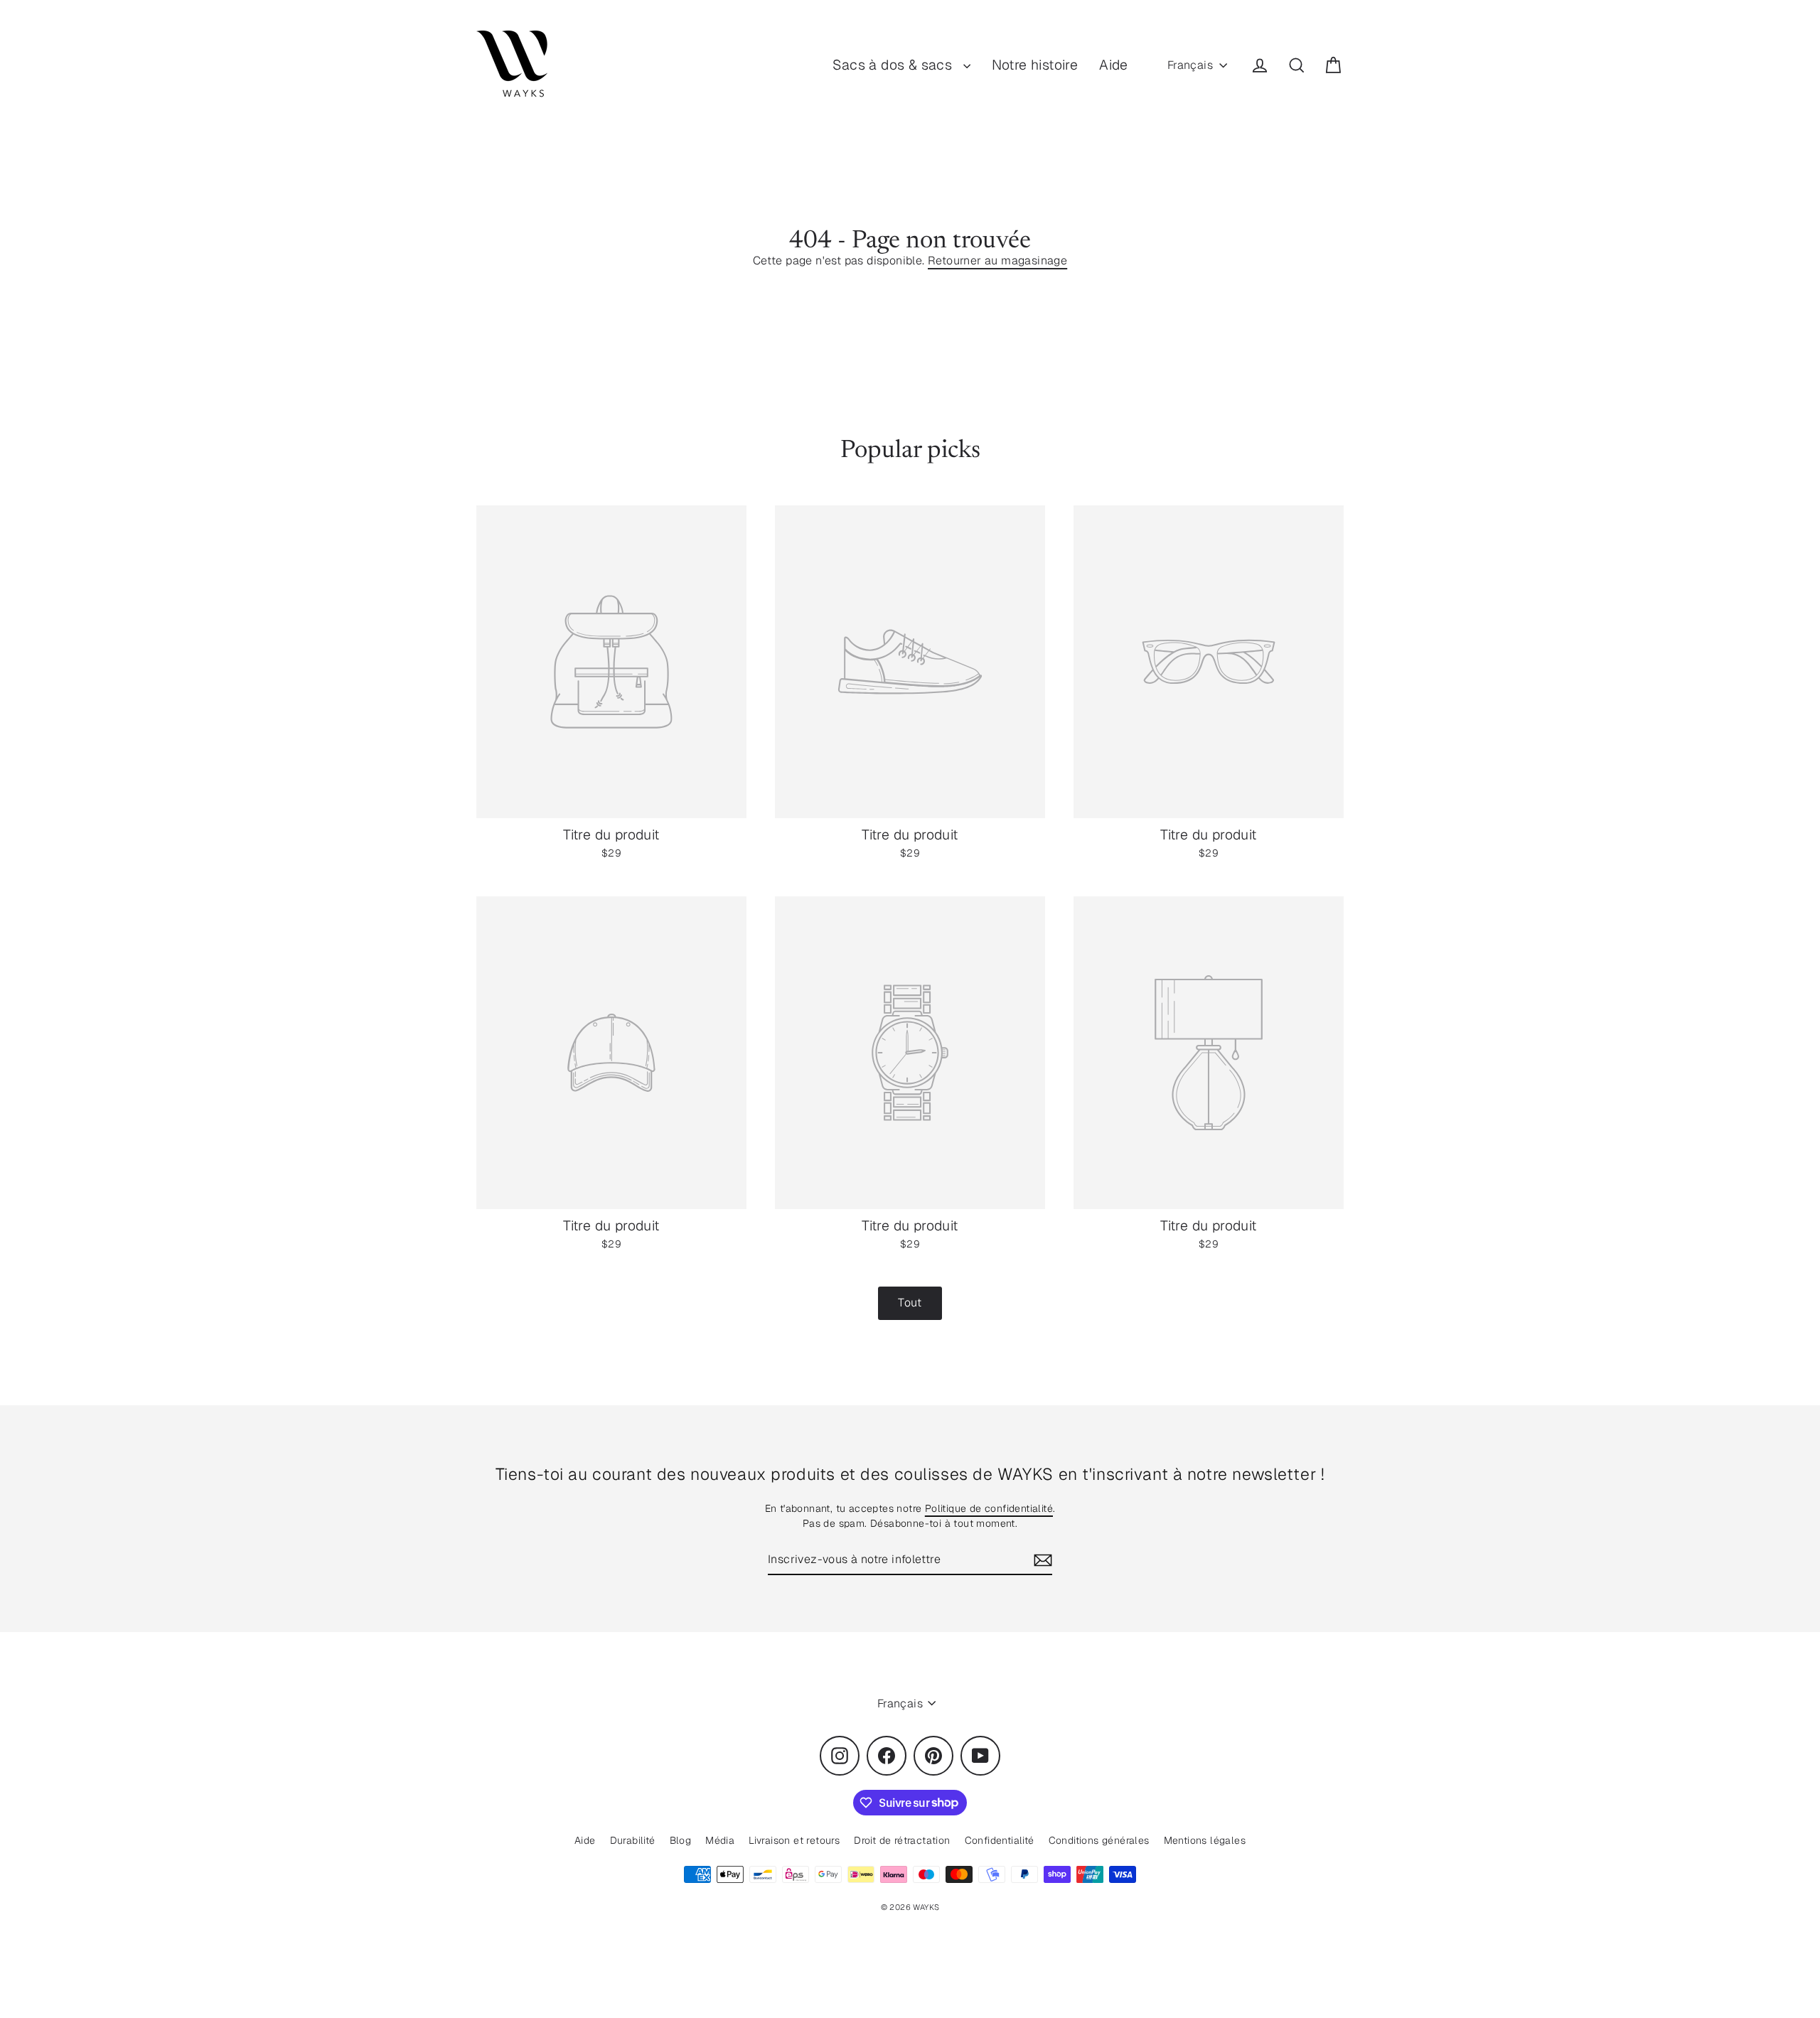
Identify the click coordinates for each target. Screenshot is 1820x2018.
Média (720, 1840)
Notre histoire (1035, 65)
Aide (1114, 65)
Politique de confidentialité (989, 1508)
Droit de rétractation (902, 1840)
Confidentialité (1000, 1840)
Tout (910, 1303)
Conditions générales (1099, 1840)
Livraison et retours (794, 1840)
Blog (681, 1840)
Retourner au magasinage (997, 261)
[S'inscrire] (1041, 1560)
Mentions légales (1205, 1840)
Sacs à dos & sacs (894, 65)
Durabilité (633, 1840)
